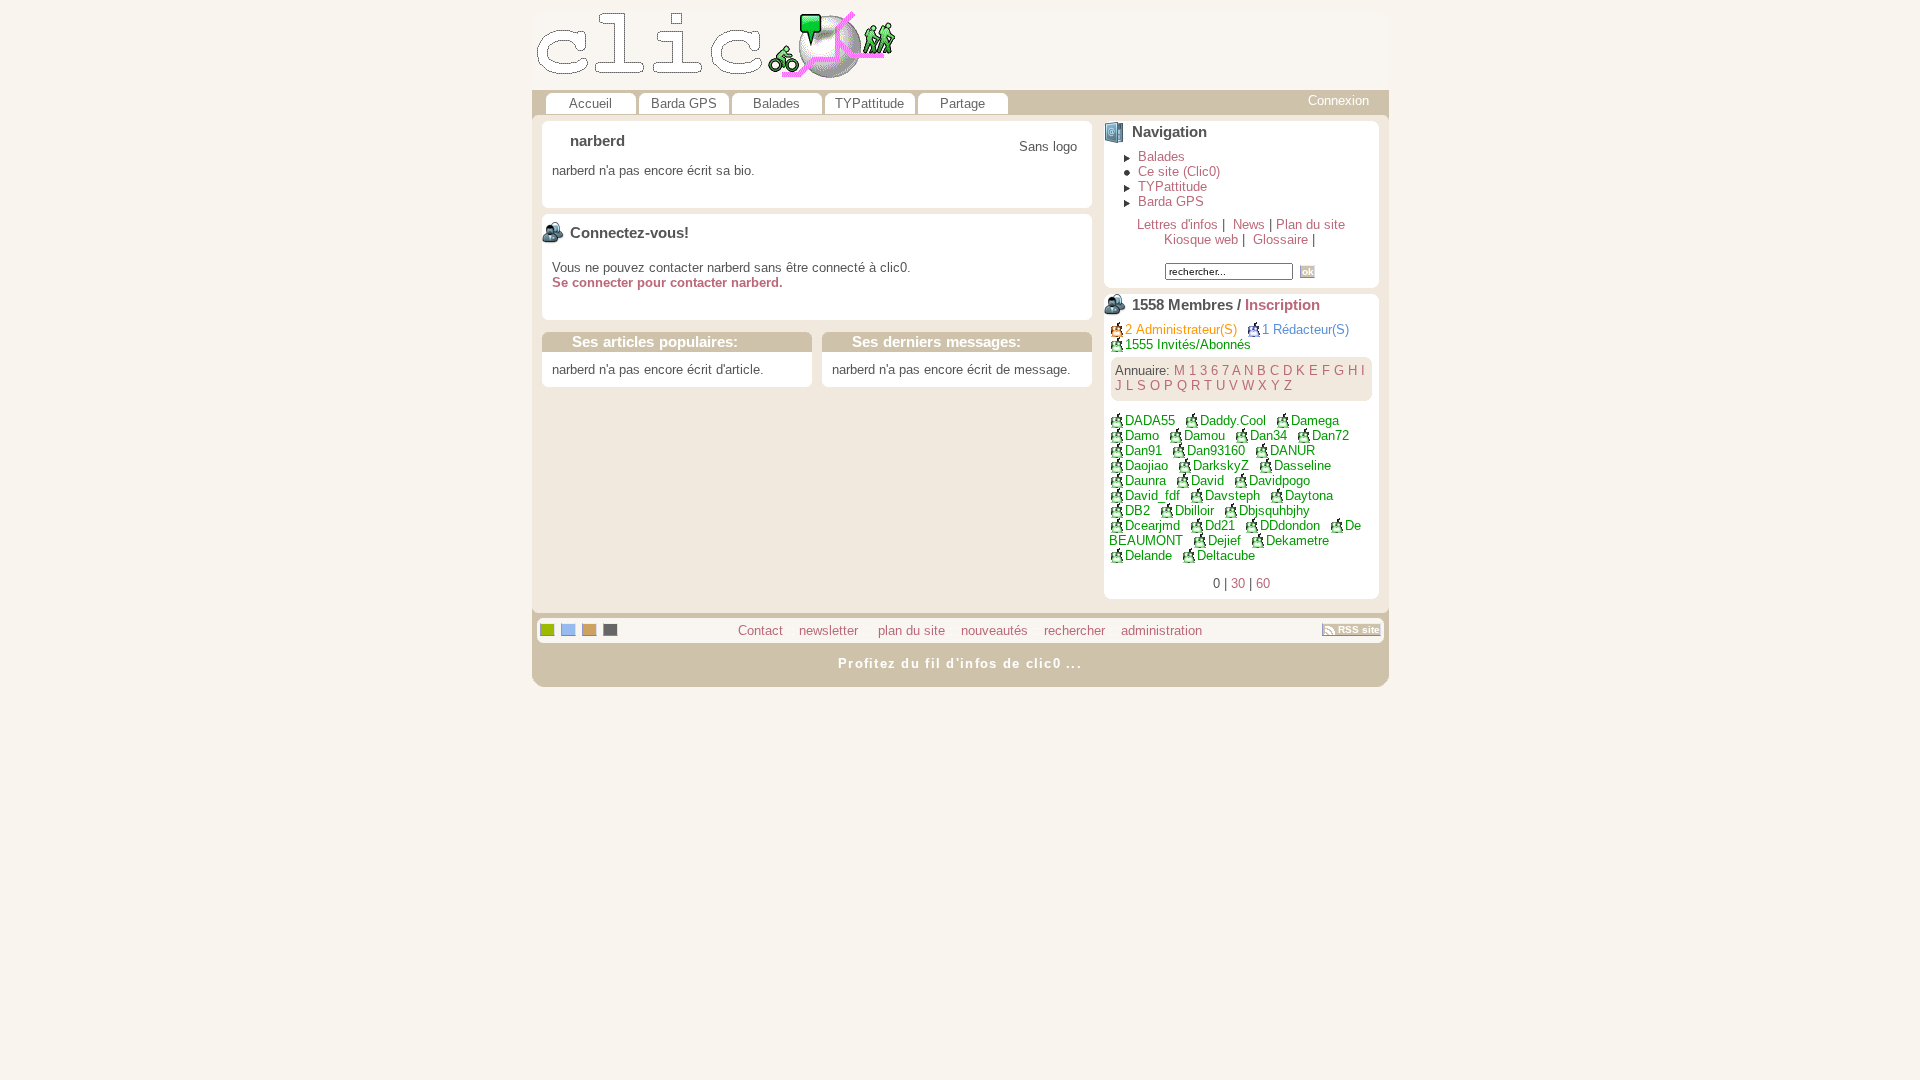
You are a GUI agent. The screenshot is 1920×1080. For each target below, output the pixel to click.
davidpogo (1279, 480)
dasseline (1302, 465)
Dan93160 (1216, 450)
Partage (962, 103)
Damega (1315, 420)
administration (1161, 630)
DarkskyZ (1221, 465)
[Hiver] (610, 629)
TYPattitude (869, 103)
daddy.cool (1233, 420)
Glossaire (1280, 239)
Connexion (1338, 100)
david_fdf (1152, 495)
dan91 (1143, 450)
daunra (1145, 480)
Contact (760, 630)
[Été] (568, 629)
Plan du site (1310, 224)
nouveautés (994, 630)
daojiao (1146, 465)
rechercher (1074, 630)
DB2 (1137, 510)
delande (1148, 555)
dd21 (1220, 525)
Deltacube (1226, 555)
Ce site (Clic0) (1179, 171)
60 (1263, 583)
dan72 (1330, 435)
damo (1142, 435)
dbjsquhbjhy (1274, 510)
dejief (1224, 540)
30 (1238, 583)
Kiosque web (1201, 239)
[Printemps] (547, 629)
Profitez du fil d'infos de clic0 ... (960, 663)
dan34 (1268, 435)
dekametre (1297, 540)
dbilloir (1194, 510)
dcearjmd (1152, 525)
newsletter (828, 630)
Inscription (1282, 305)
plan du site (909, 630)
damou (1204, 435)
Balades (776, 103)
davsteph (1232, 495)
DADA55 (1150, 420)
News (1249, 224)
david (1207, 480)
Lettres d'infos (1177, 224)
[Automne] (589, 629)
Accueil (590, 103)
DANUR (1292, 450)
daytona (1309, 495)
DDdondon (1290, 525)
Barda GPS (684, 103)
